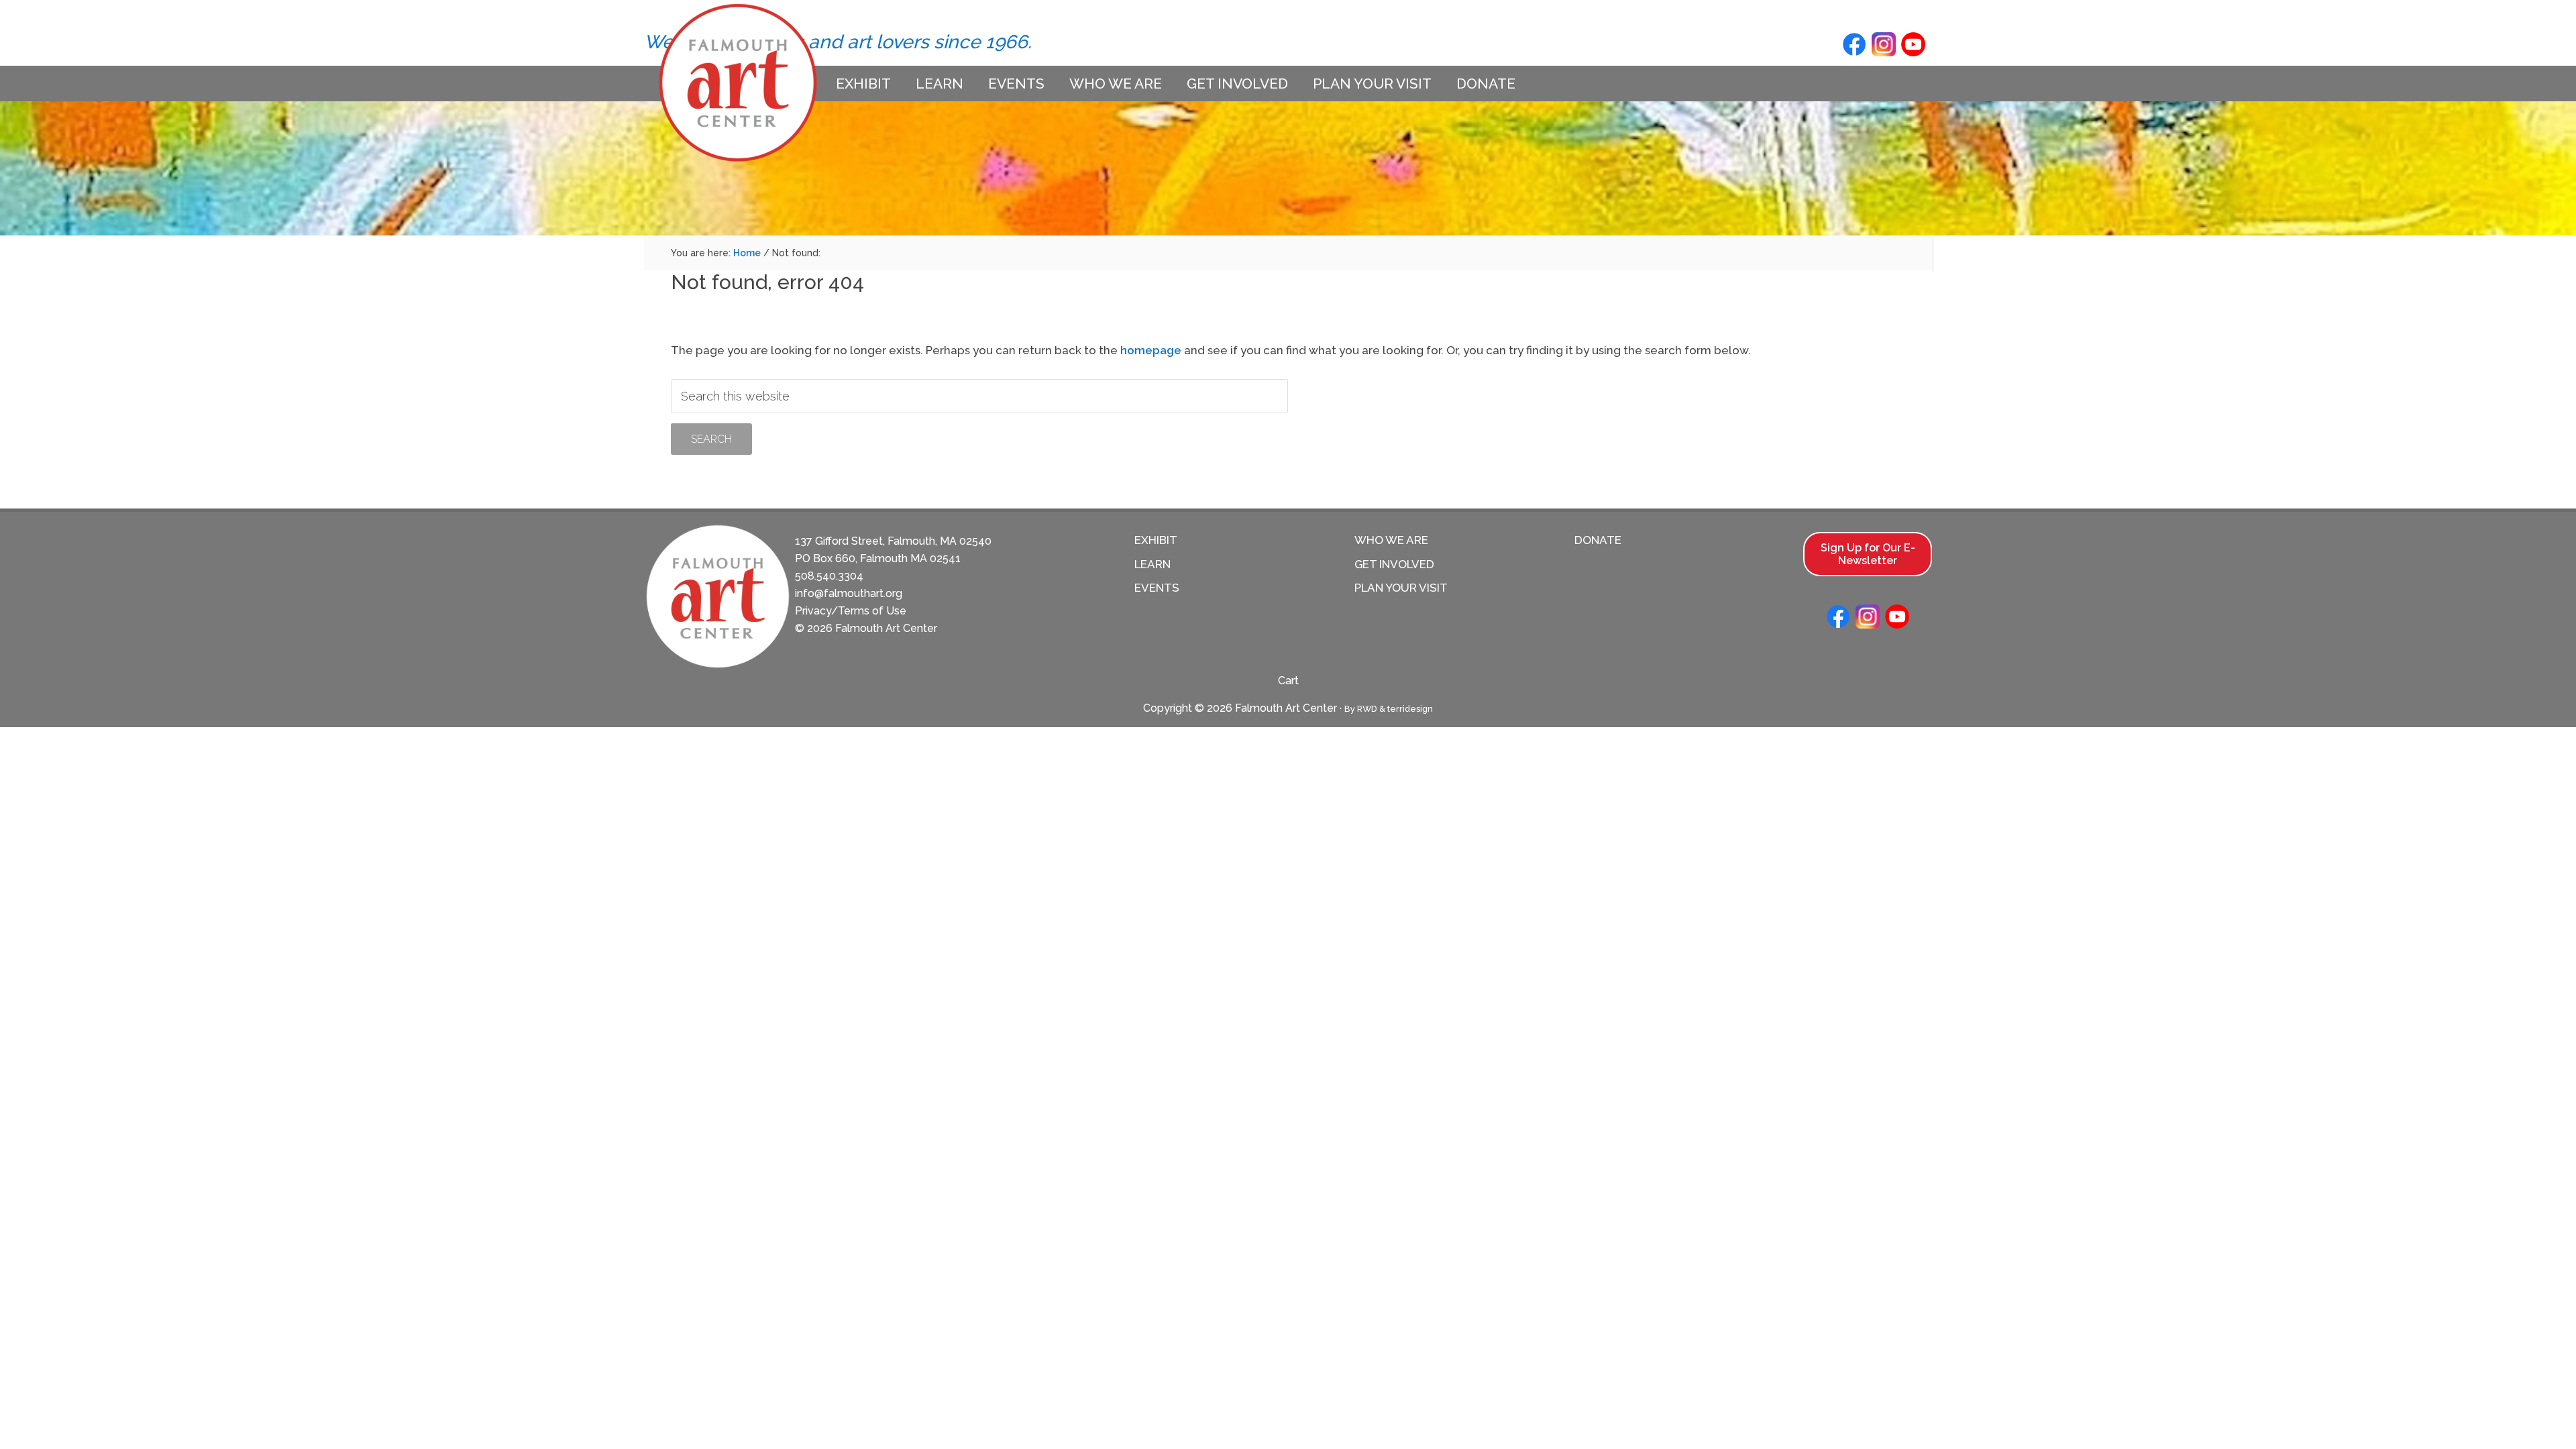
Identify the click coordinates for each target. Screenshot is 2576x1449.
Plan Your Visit (1401, 588)
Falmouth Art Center (738, 83)
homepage (1151, 350)
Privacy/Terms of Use (851, 611)
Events (1157, 588)
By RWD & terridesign (1389, 709)
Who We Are (1391, 540)
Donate (1598, 540)
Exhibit (1156, 540)
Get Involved (1394, 564)
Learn (1152, 564)
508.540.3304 (829, 576)
